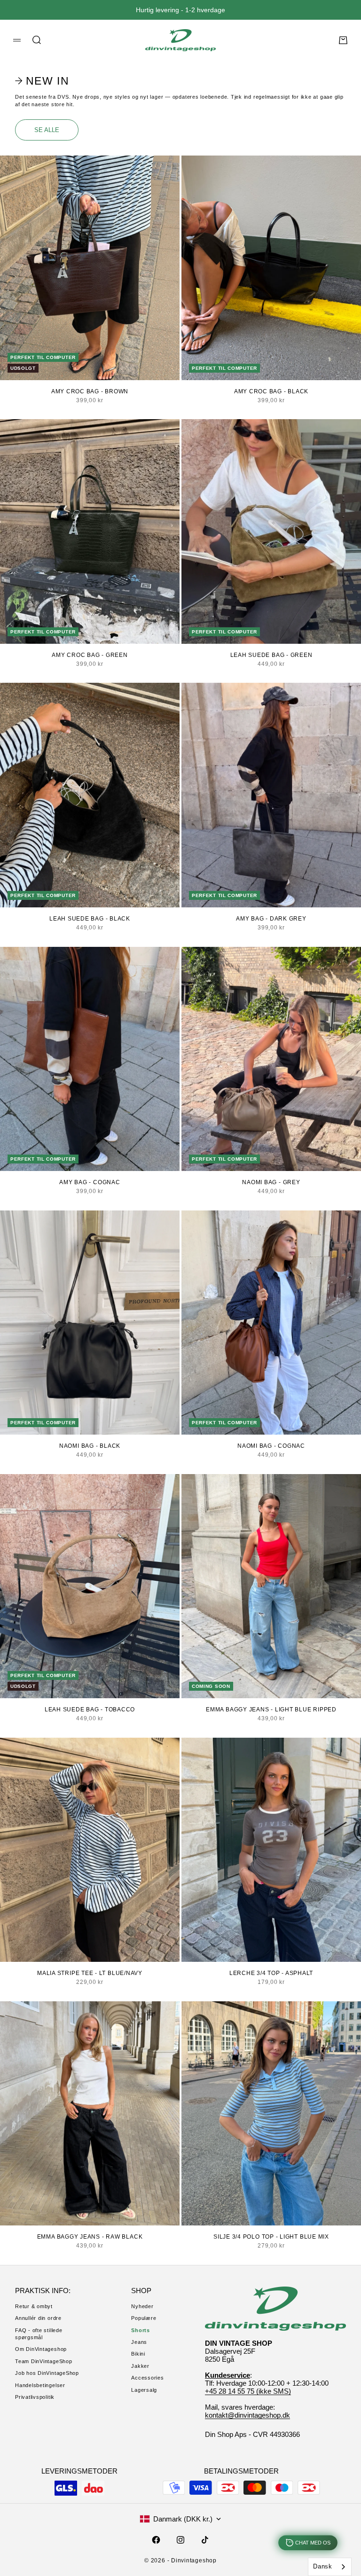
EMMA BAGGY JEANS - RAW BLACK (90, 2237)
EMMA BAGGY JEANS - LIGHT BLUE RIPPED (271, 1710)
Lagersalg (144, 2390)
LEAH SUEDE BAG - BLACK (90, 919)
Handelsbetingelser (40, 2385)
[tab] (43, 81)
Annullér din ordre (38, 2318)
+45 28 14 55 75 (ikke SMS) (248, 2391)
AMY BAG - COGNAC (90, 1182)
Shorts (141, 2330)
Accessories (147, 2378)
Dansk (323, 2566)
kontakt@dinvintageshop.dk (247, 2415)
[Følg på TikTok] (205, 2540)
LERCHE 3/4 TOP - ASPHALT (271, 1973)
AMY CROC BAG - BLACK (271, 391)
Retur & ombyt (34, 2306)
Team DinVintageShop (44, 2361)
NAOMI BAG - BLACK (90, 1446)
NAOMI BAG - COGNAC (271, 1446)
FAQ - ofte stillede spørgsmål (39, 2334)
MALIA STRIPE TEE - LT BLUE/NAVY (90, 1973)
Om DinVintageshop (41, 2349)
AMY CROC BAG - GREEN (90, 655)
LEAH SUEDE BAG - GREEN (271, 655)
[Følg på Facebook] (156, 2540)
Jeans (139, 2342)
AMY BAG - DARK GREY (271, 919)
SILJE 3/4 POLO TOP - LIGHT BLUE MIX (271, 2237)
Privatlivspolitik (35, 2397)
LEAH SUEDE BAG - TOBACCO (90, 1710)
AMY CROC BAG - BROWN (90, 391)
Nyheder (142, 2306)
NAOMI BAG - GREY (271, 1182)
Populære (144, 2318)
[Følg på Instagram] (180, 2540)
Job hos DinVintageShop (47, 2373)
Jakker (140, 2366)
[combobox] (330, 2567)
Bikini (138, 2354)
